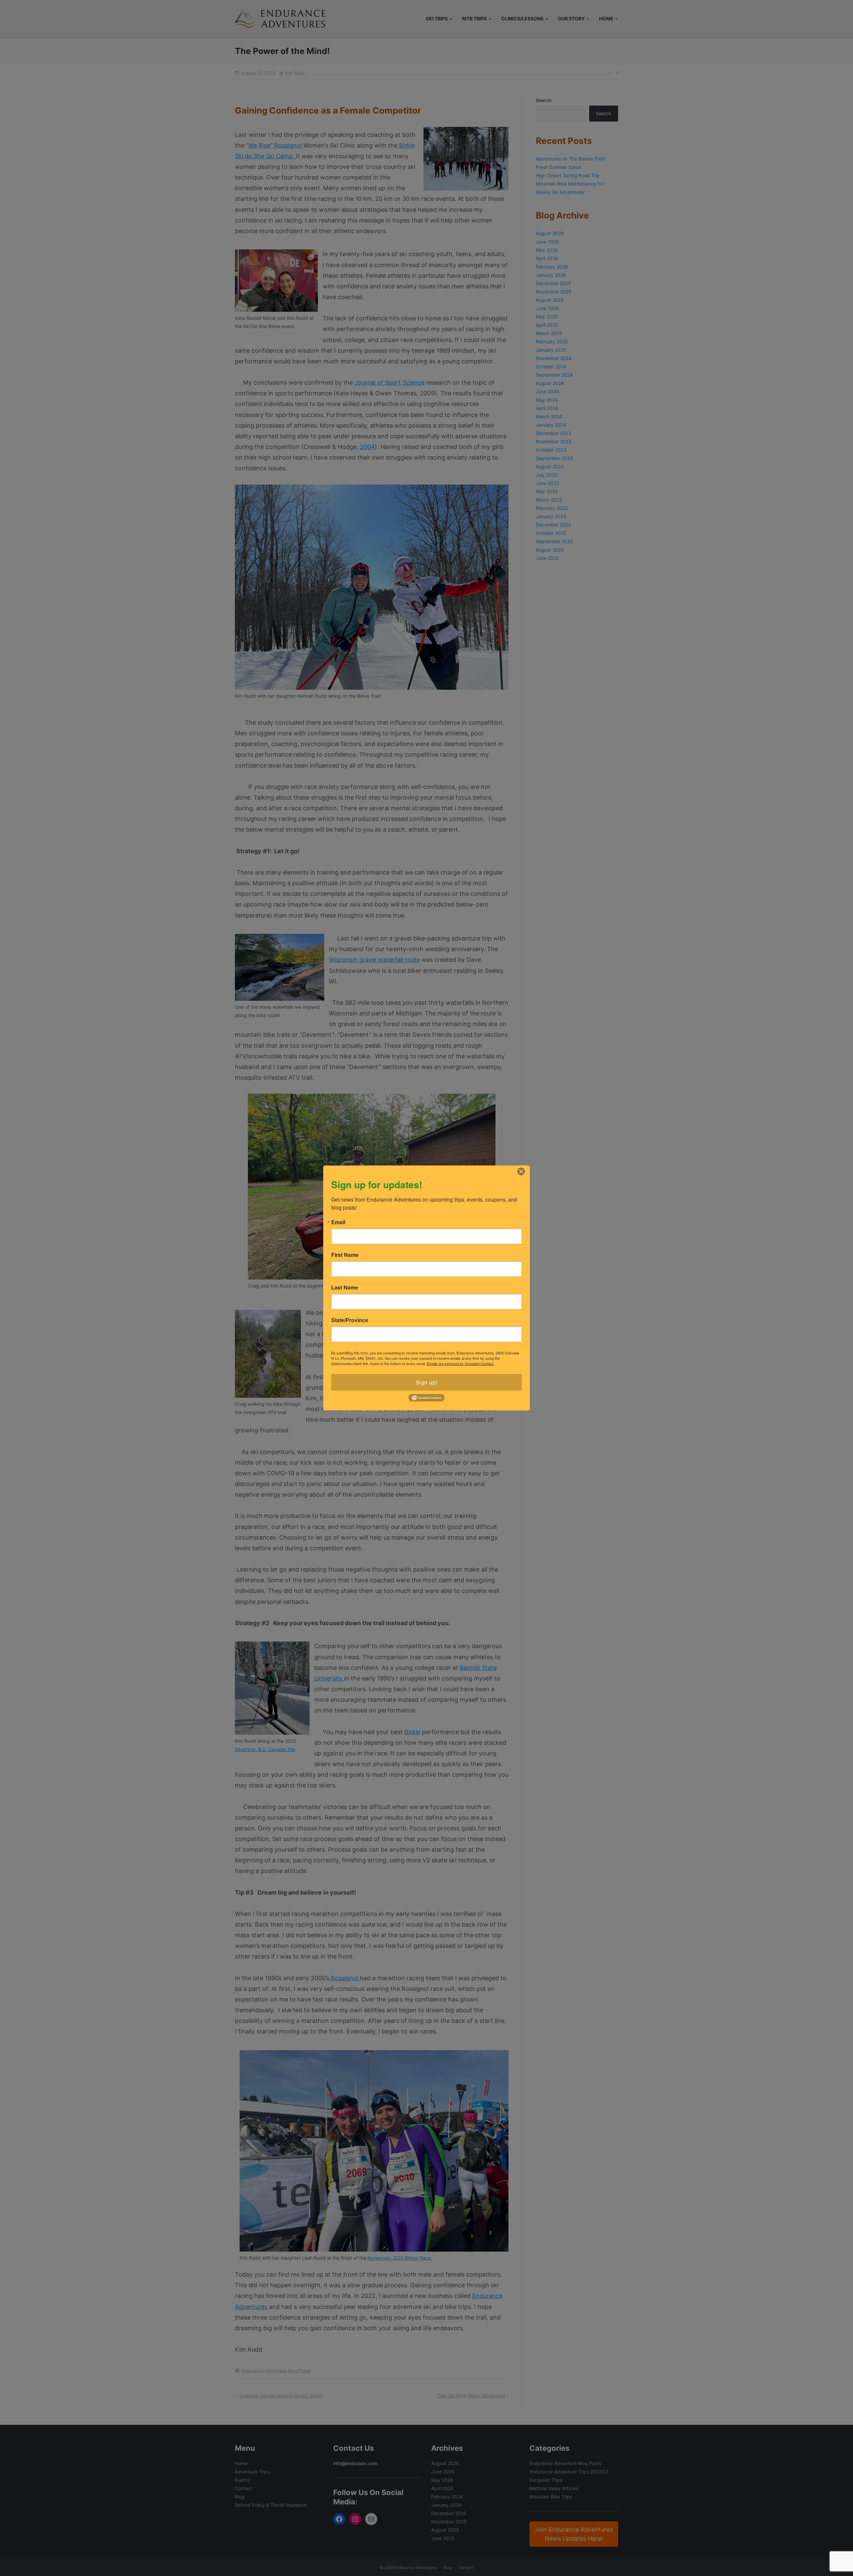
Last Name (345, 1287)
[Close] (521, 1171)
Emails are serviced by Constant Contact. (460, 1363)
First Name (345, 1255)
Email (338, 1222)
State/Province (350, 1320)
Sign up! (427, 1382)
